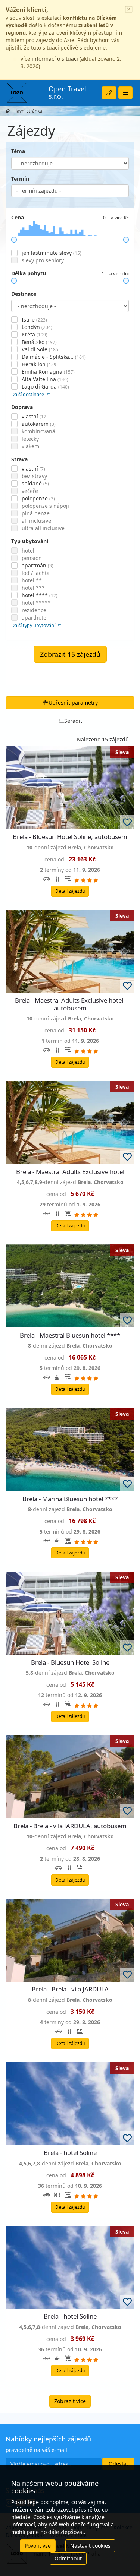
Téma (18, 151)
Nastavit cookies (90, 2546)
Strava (19, 459)
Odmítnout (68, 2558)
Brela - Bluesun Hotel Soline (70, 1662)
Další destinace (28, 394)
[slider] (14, 240)
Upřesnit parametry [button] (73, 702)
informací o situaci (55, 59)
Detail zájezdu (70, 891)
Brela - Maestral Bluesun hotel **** (70, 1335)
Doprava (22, 407)
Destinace (24, 294)
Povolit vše (38, 2546)
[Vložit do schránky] (127, 822)
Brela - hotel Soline (70, 2153)
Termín (20, 179)
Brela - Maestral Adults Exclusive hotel (70, 1172)
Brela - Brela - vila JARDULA (70, 1989)
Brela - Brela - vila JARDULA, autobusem (70, 1826)
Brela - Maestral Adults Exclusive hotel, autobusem (70, 1004)
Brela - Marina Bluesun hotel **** (70, 1499)
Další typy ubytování (34, 625)
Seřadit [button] (73, 721)
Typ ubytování (30, 541)
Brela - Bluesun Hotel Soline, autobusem (70, 837)
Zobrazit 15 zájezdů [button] (70, 654)
